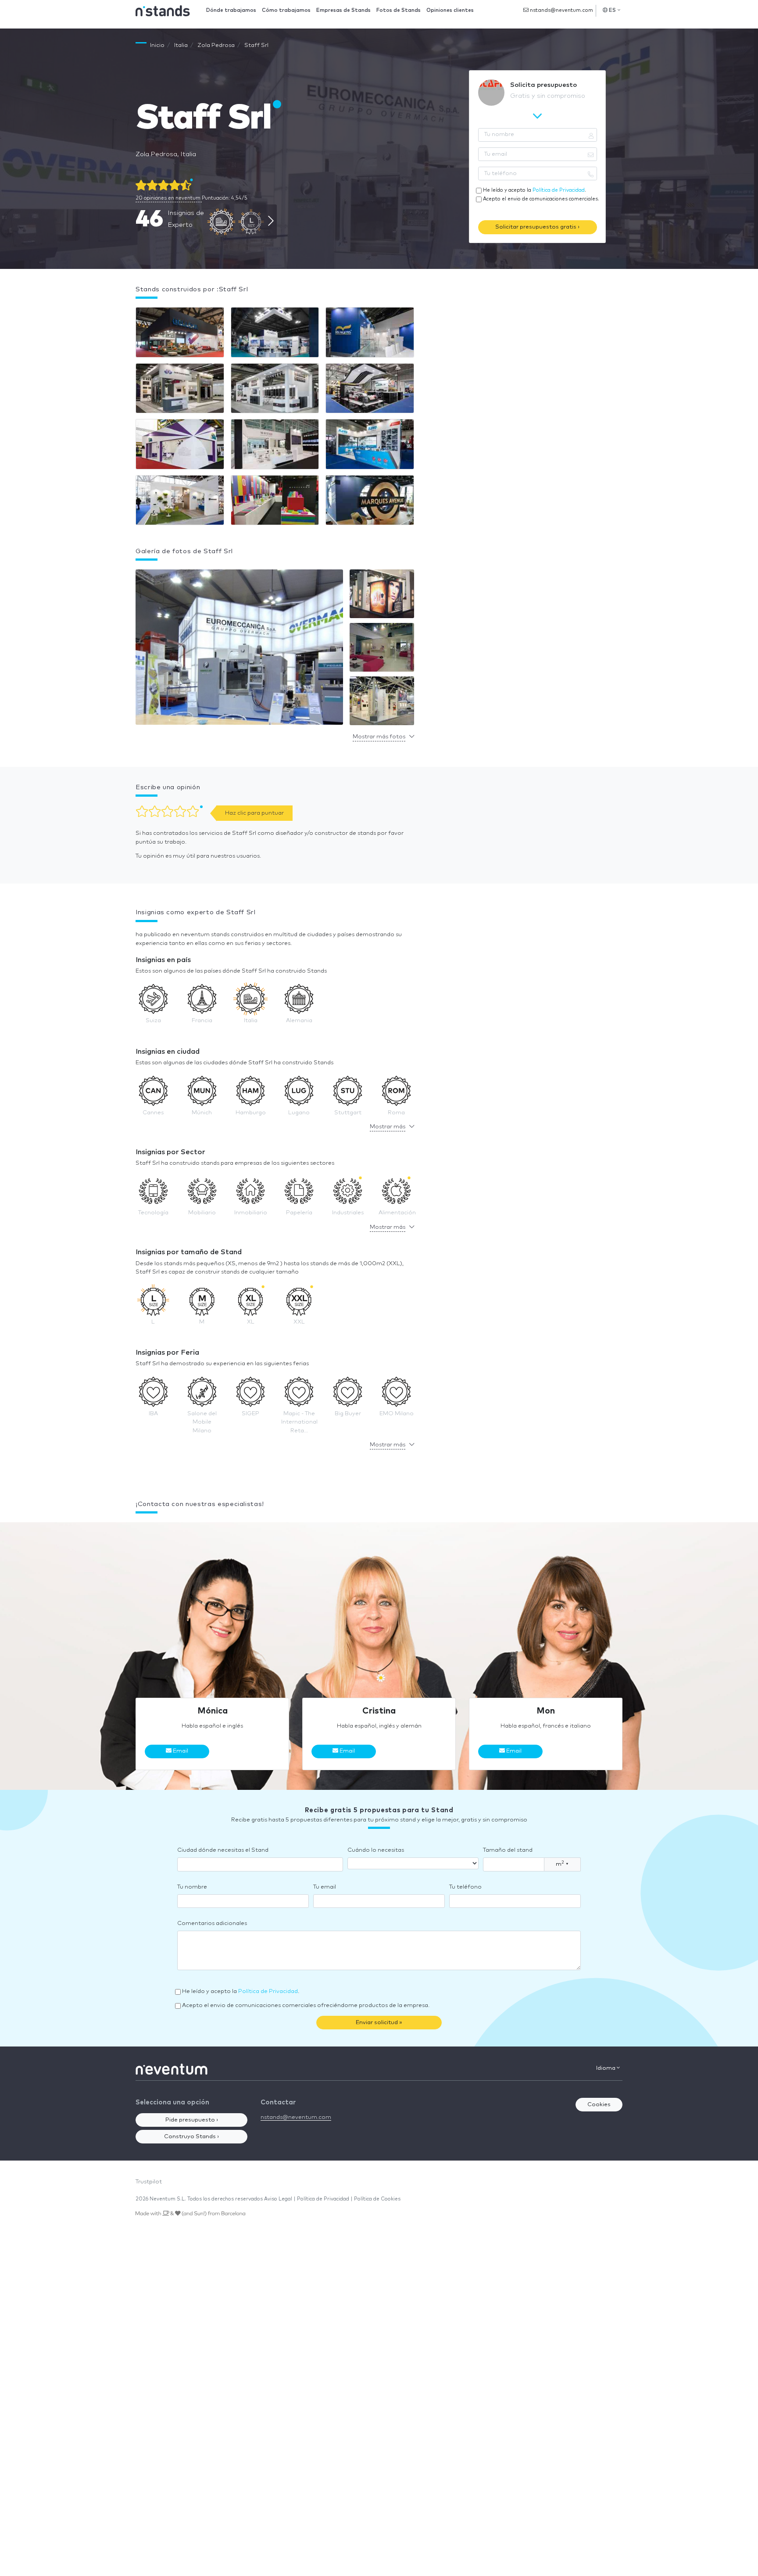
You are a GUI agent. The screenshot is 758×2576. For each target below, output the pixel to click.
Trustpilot (149, 2182)
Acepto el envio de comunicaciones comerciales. (541, 199)
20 (168, 198)
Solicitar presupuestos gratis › (537, 227)
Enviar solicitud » (379, 2023)
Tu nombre (192, 1887)
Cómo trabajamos (286, 10)
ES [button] (613, 10)
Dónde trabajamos (231, 10)
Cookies (599, 2105)
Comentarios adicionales (212, 1923)
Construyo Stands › (191, 2137)
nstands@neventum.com (561, 10)
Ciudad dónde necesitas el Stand (223, 1850)
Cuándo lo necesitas (376, 1850)
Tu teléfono (465, 1887)
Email (180, 1751)
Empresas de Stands (343, 10)
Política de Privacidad (559, 190)
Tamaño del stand (508, 1850)
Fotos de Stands (399, 10)
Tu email (325, 1887)
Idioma (606, 2068)
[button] (239, 649)
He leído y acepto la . (535, 190)
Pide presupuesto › (192, 2120)
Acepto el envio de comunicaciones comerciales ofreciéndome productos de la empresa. (306, 2005)
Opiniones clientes (450, 10)
